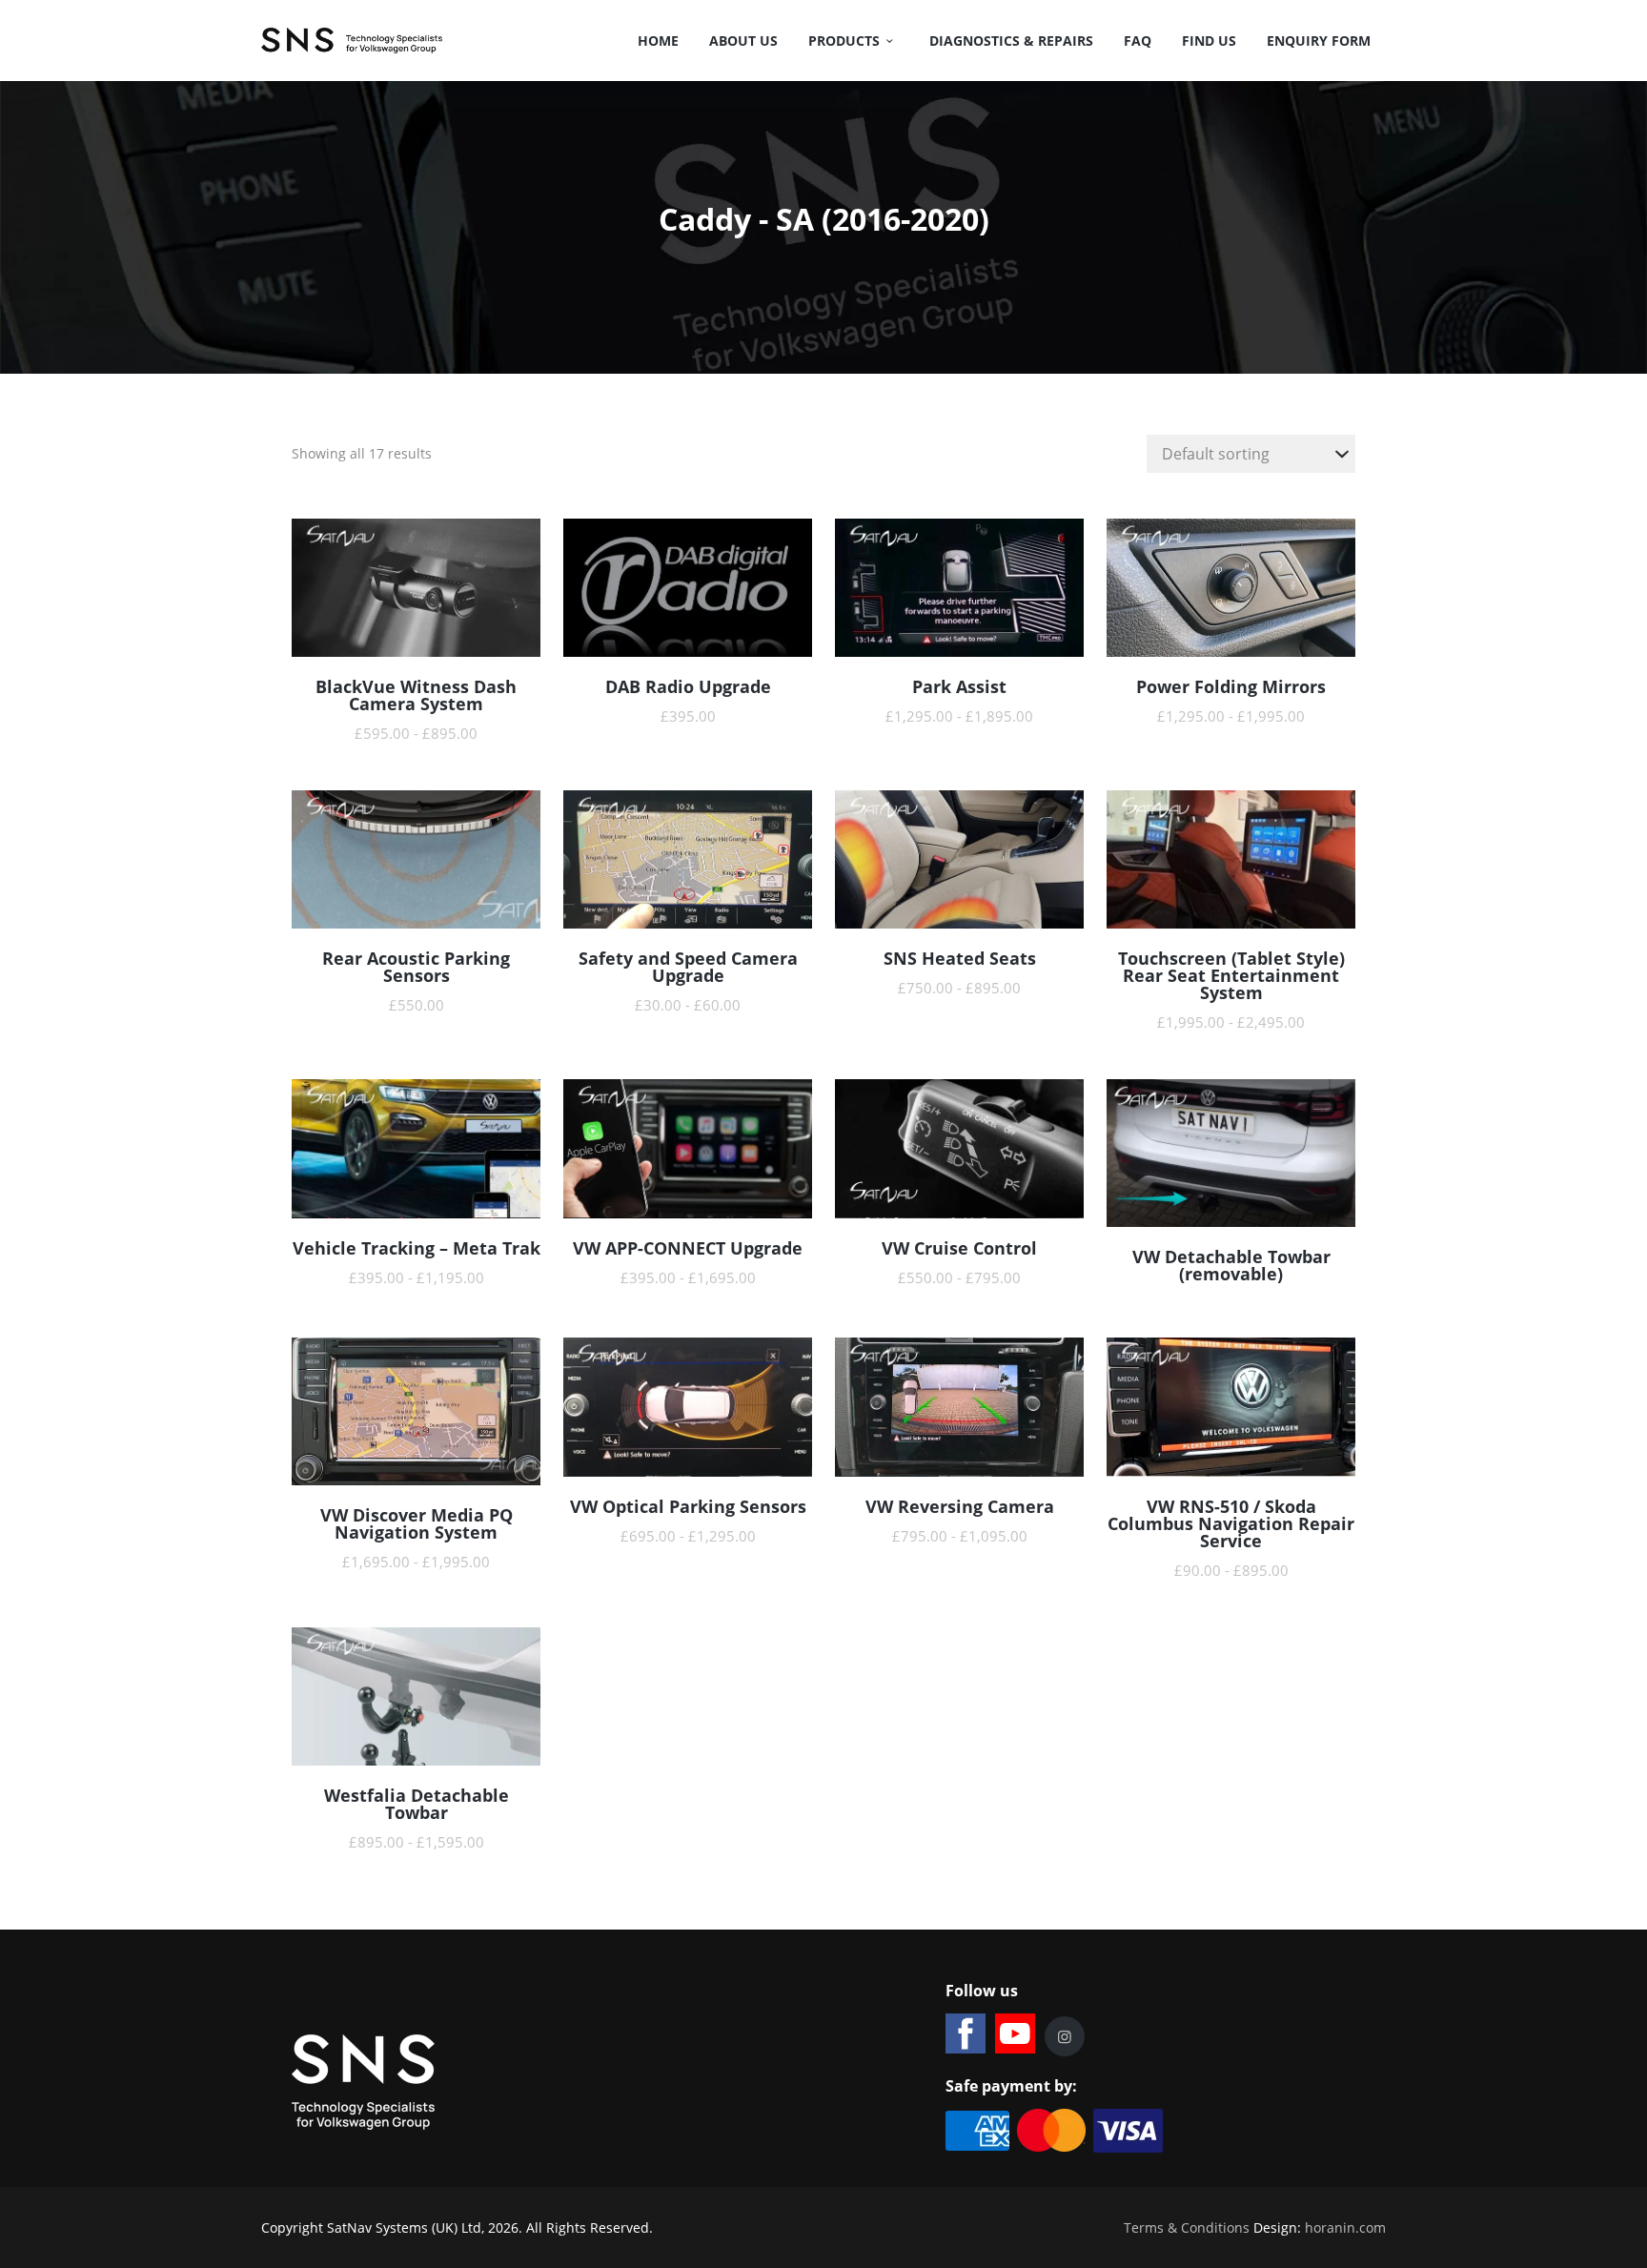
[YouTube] (1015, 2033)
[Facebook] (966, 2033)
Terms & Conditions (1187, 2227)
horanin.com (1345, 2227)
